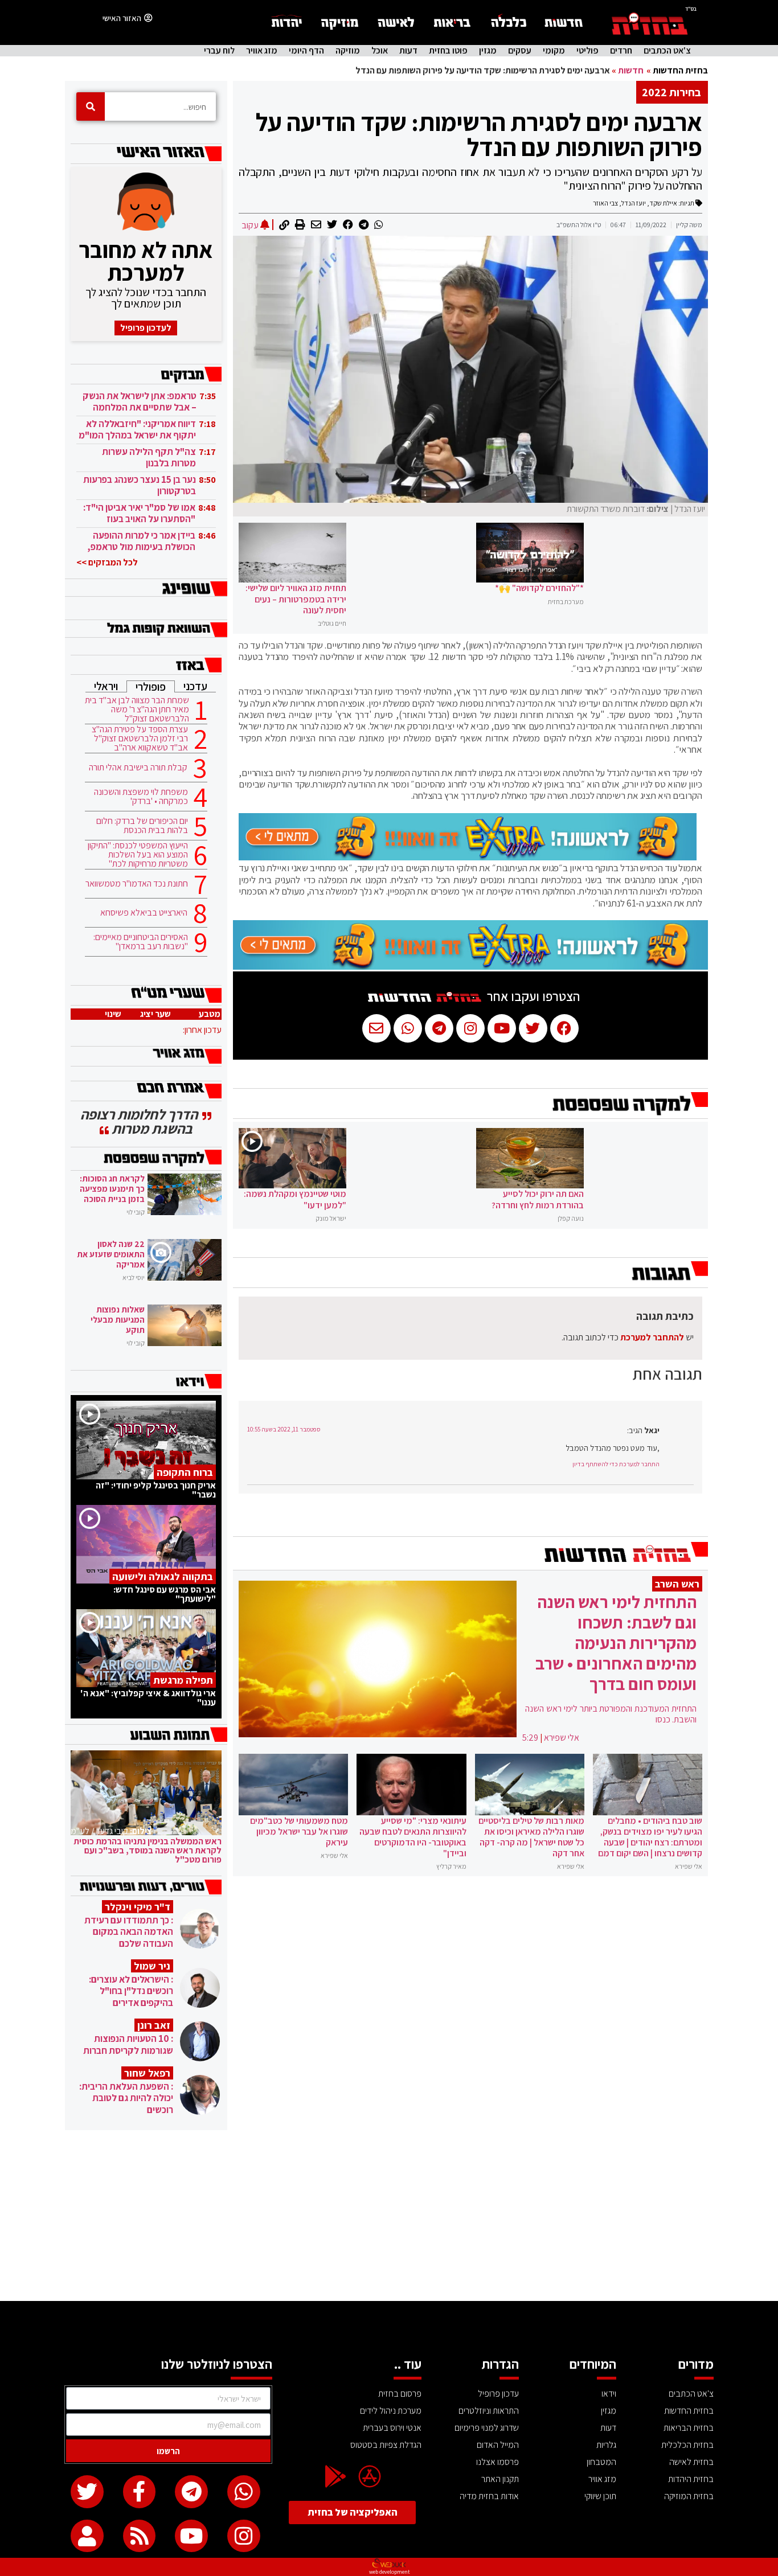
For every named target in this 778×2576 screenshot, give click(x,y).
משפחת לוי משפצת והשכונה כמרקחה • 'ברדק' (141, 797)
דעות (408, 51)
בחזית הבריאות (689, 2428)
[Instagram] (244, 2536)
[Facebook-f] (140, 2492)
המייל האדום (498, 2445)
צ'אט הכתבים (667, 51)
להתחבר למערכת (652, 1337)
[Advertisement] (389, 2216)
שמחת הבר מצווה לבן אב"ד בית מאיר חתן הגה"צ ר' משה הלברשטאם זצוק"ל (137, 709)
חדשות (631, 70)
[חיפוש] (91, 106)
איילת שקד (663, 203)
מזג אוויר (262, 51)
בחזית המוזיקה (689, 2496)
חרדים (621, 51)
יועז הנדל (634, 203)
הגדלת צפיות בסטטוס (386, 2445)
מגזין (488, 51)
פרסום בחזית (400, 2394)
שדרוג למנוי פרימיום (487, 2428)
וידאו (609, 2394)
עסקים (520, 51)
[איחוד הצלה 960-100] (468, 857)
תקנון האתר (500, 2479)
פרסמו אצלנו (497, 2462)
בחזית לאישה (691, 2462)
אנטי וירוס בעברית (392, 2428)
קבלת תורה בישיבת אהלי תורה (138, 768)
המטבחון (601, 2462)
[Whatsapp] (244, 2492)
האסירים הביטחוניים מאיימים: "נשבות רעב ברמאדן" (141, 942)
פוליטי (587, 51)
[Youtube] (191, 2536)
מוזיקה (348, 51)
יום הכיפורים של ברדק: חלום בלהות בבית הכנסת (142, 826)
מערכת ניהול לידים (391, 2411)
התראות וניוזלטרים (489, 2411)
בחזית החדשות (680, 70)
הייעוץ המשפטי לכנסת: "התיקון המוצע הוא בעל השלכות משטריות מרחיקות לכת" (138, 855)
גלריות (606, 2445)
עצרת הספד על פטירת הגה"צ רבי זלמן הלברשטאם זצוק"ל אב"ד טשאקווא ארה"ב (140, 739)
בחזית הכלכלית (687, 2445)
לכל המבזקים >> (107, 562)
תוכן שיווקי (600, 2496)
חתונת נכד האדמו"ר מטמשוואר (137, 884)
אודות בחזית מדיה (489, 2496)
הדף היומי (306, 51)
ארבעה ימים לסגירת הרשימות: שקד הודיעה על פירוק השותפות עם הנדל (479, 134)
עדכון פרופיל (498, 2394)
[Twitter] (87, 2492)
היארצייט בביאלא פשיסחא (144, 913)
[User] (87, 2536)
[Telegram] (191, 2492)
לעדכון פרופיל (146, 328)
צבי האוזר (605, 203)
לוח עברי (219, 51)
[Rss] (140, 2536)
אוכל (380, 51)
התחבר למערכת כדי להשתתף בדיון (616, 1464)
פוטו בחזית (448, 51)
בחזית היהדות (691, 2479)
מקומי (554, 51)
